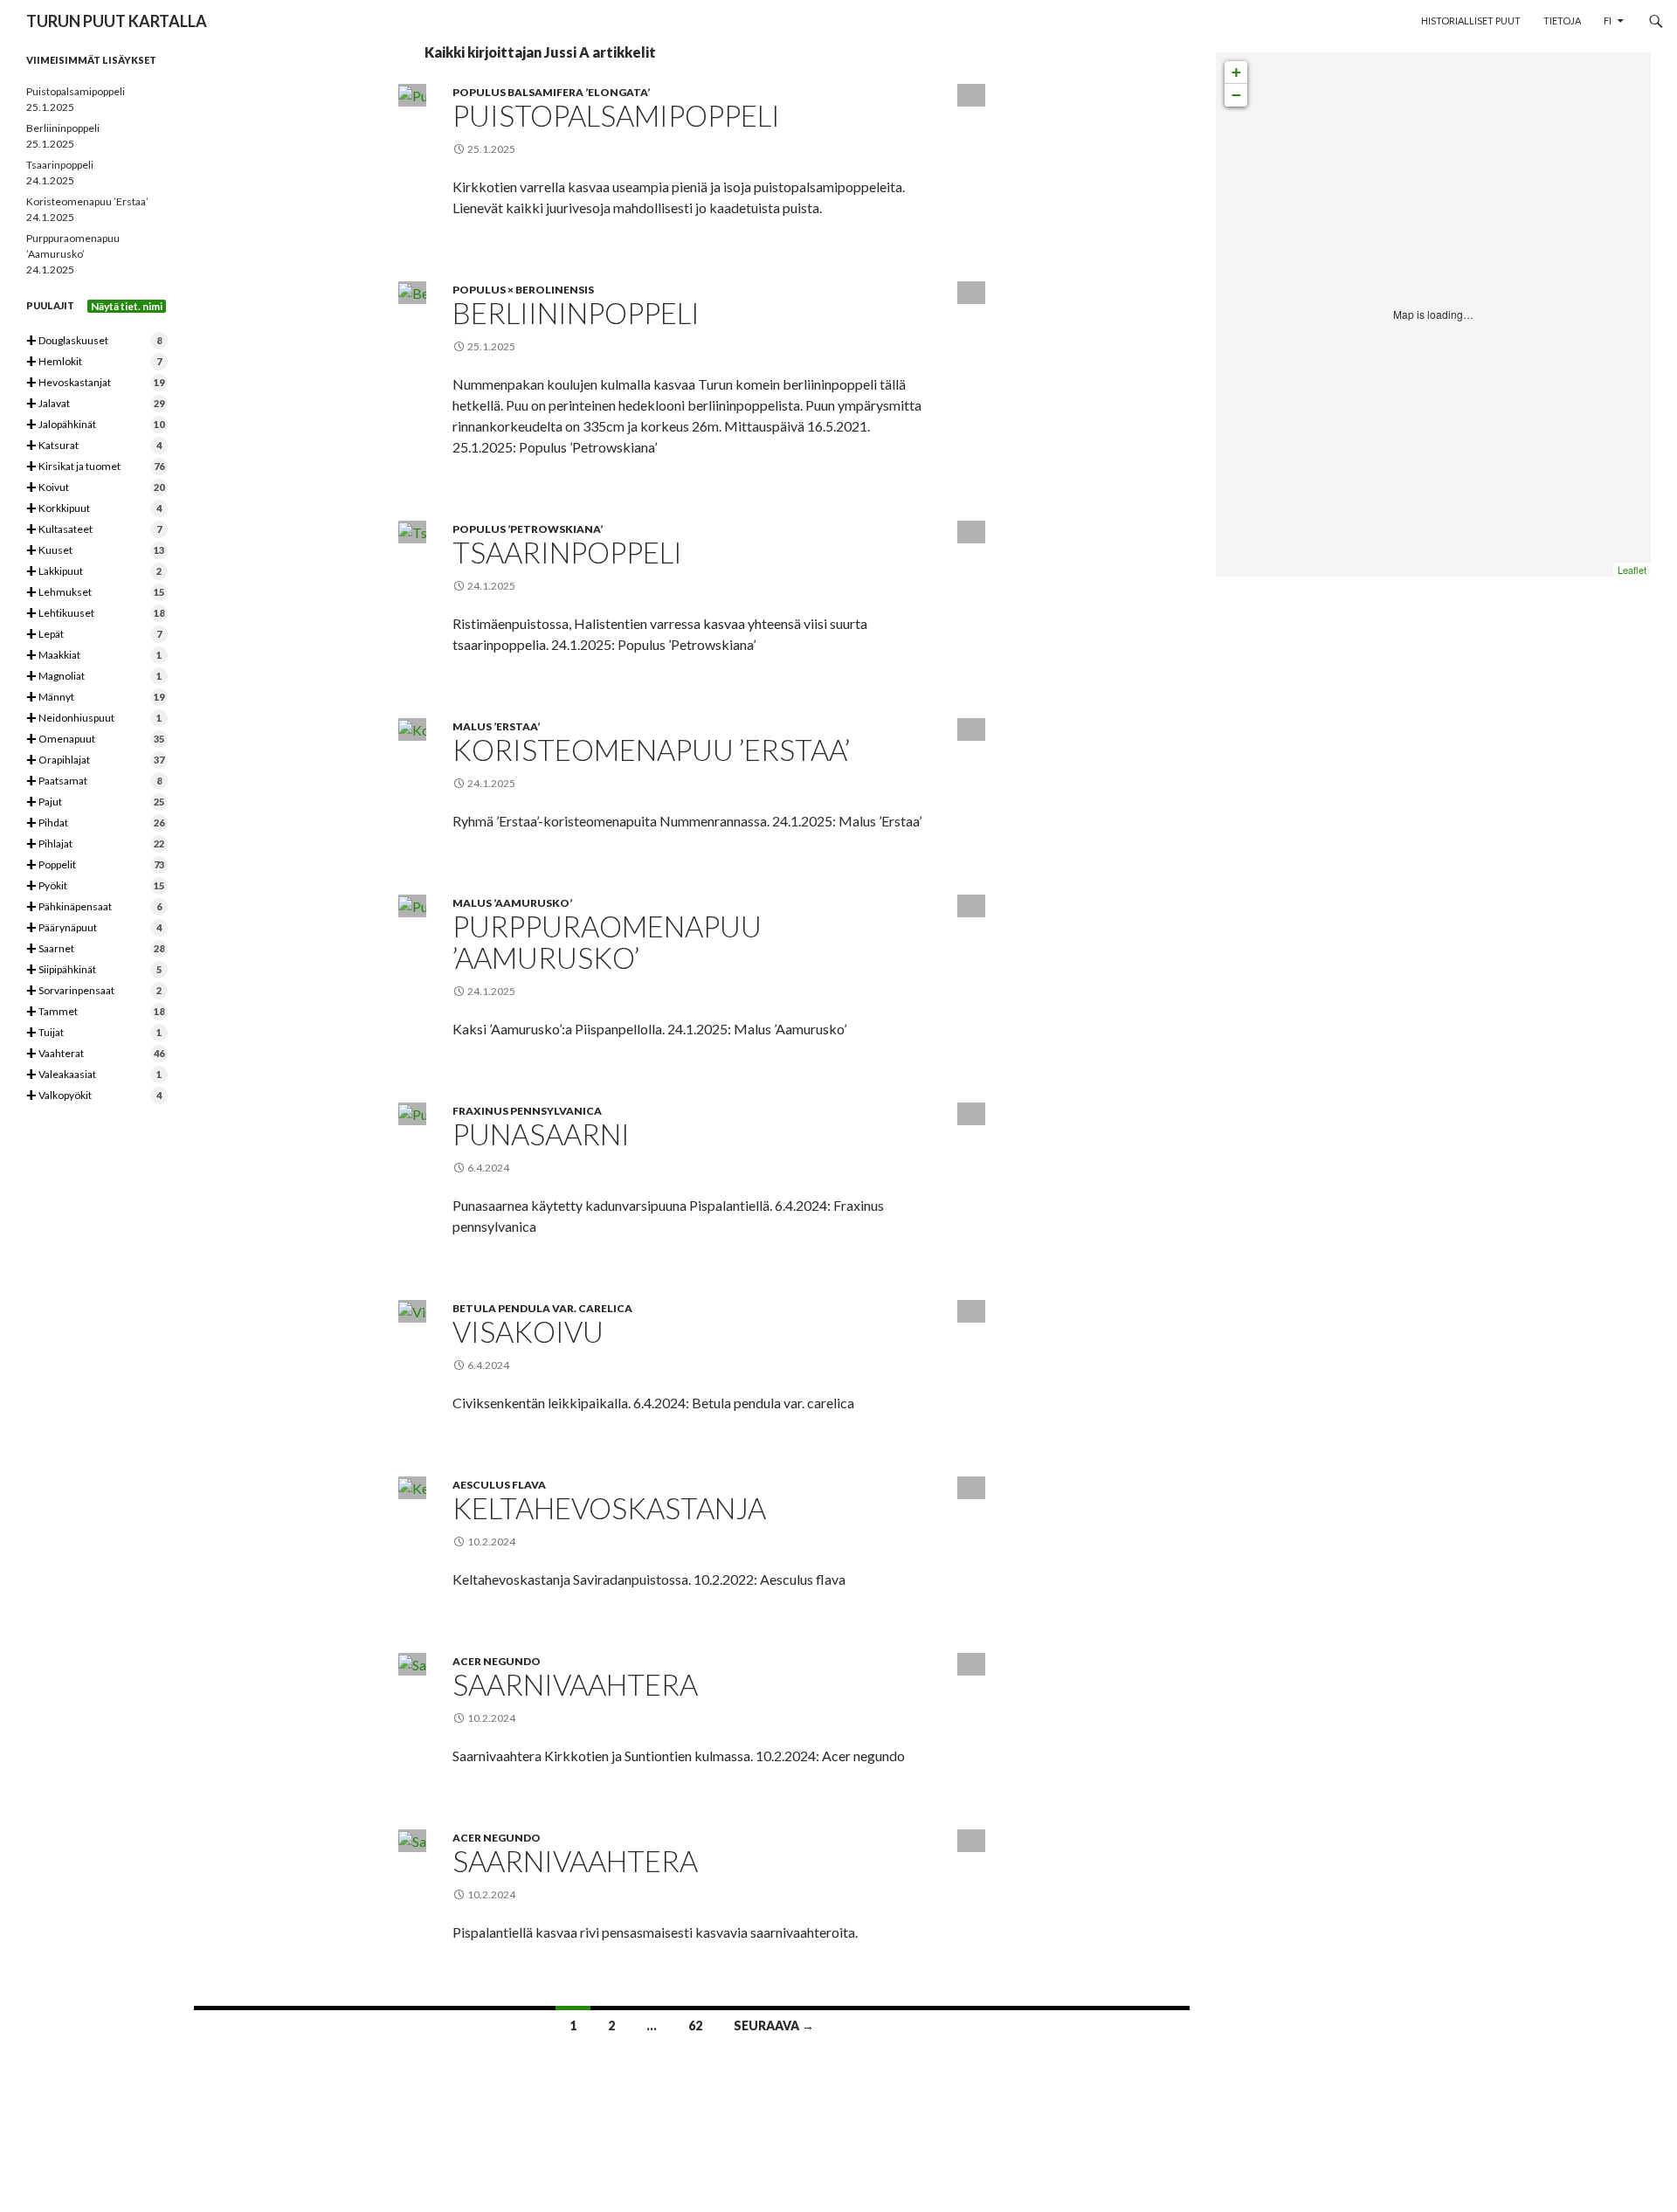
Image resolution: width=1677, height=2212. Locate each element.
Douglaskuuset (94, 341)
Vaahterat (95, 1054)
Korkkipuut (94, 509)
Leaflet (1632, 570)
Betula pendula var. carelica (542, 1308)
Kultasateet (94, 530)
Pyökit (95, 886)
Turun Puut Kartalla (117, 21)
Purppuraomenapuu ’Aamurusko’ (607, 942)
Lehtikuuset (95, 614)
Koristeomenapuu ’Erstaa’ (651, 750)
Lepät (94, 635)
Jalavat (95, 404)
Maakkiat (94, 656)
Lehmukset (95, 593)
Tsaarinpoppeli (567, 552)
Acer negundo (497, 1661)
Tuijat (94, 1033)
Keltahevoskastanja (609, 1508)
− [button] (1236, 95)
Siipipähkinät (94, 970)
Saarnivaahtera (575, 1684)
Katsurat (94, 446)
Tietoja (1562, 21)
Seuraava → (774, 2025)
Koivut (95, 488)
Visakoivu (528, 1331)
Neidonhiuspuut (94, 719)
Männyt (95, 698)
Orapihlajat (95, 760)
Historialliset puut (1471, 21)
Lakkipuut (94, 572)
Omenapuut (95, 740)
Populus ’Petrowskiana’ (528, 529)
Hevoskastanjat (95, 383)
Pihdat (95, 823)
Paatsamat (94, 781)
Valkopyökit (94, 1096)
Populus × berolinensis (523, 290)
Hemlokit (94, 362)
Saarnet (95, 949)
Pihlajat (95, 844)
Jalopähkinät (95, 425)
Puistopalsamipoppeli (616, 115)
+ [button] (1236, 72)
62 (695, 2025)
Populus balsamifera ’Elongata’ (551, 92)
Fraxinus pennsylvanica (527, 1111)
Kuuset (95, 551)
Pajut (95, 802)
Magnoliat (94, 677)
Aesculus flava (499, 1485)
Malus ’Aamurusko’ (512, 903)
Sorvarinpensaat (94, 991)
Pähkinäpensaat (94, 907)
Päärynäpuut (94, 928)
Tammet (95, 1012)
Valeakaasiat (94, 1075)
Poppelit (95, 865)
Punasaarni (541, 1134)
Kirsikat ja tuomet (95, 467)
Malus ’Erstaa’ (496, 726)
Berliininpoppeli (576, 313)
